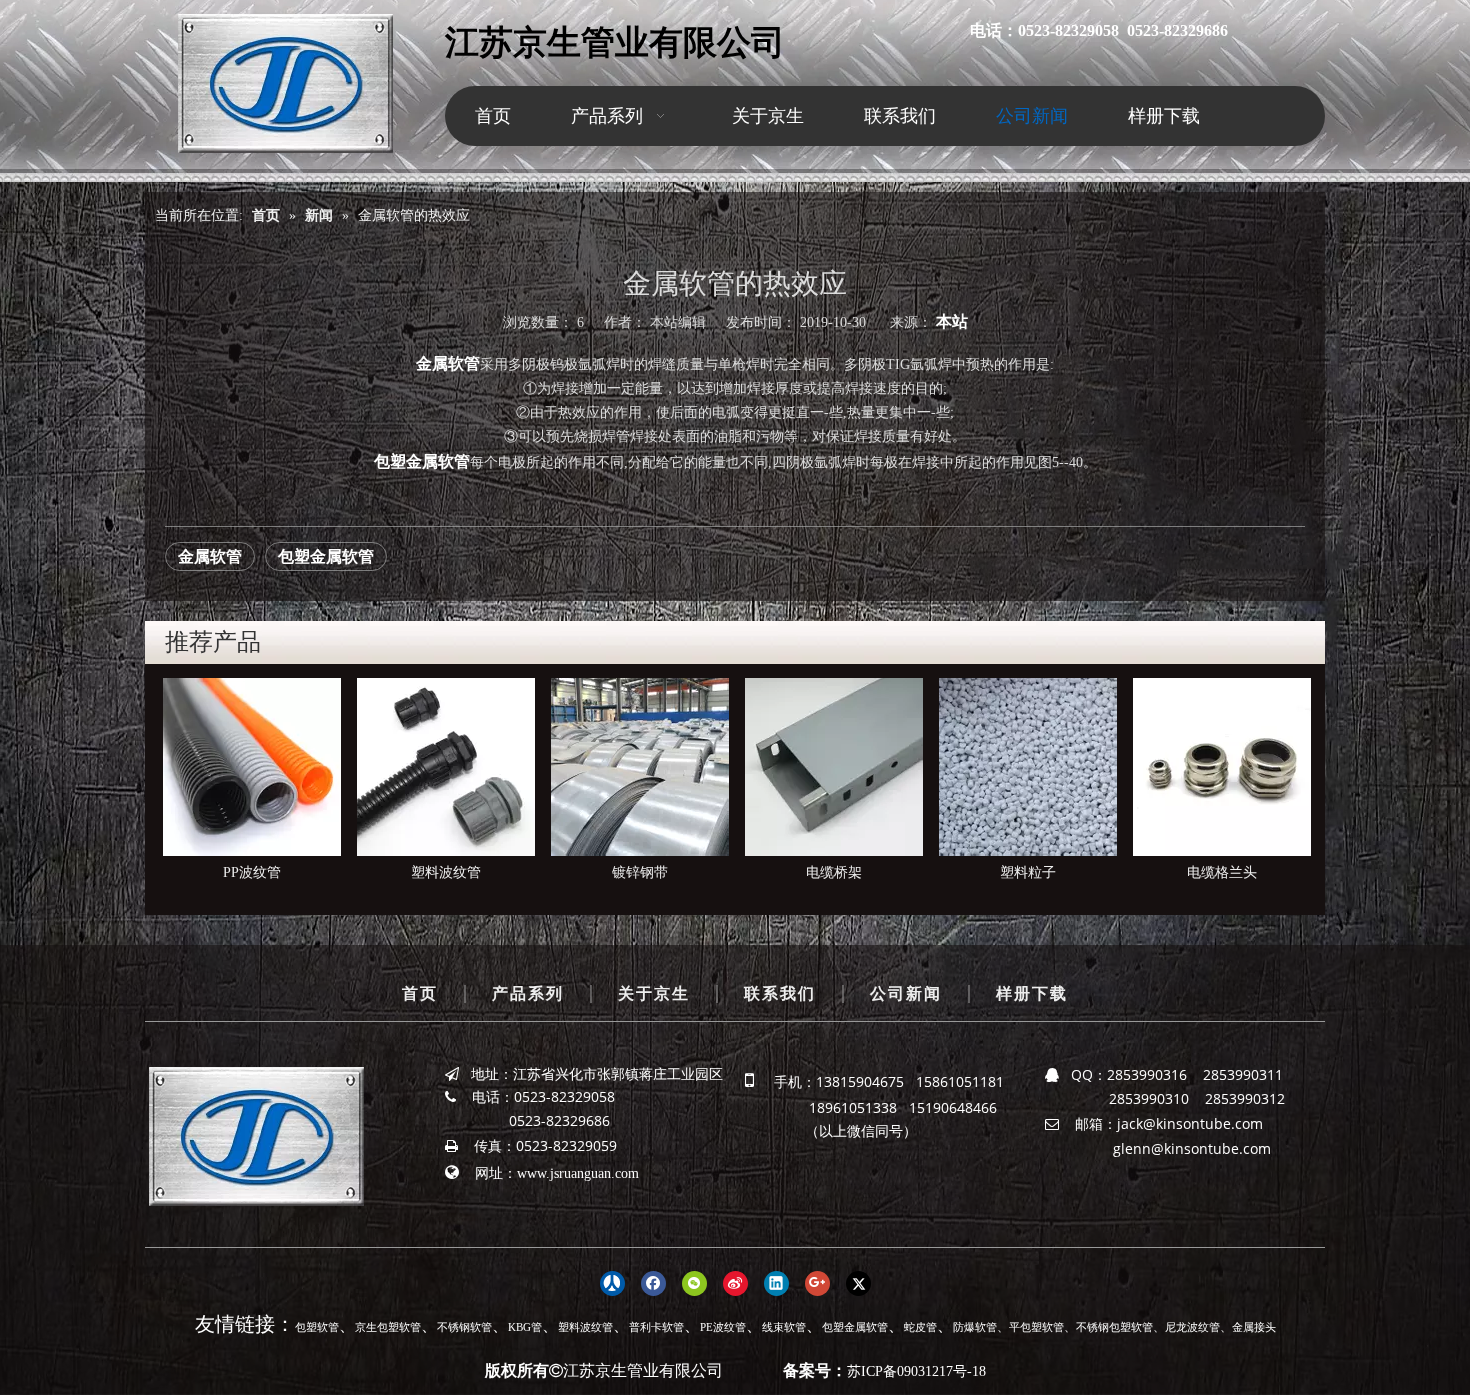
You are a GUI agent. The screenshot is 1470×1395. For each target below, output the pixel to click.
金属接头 (1254, 1327)
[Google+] (817, 1282)
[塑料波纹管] (252, 767)
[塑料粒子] (834, 767)
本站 (952, 321)
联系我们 (780, 993)
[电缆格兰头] (1028, 767)
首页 (420, 993)
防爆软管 (975, 1327)
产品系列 (528, 993)
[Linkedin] (776, 1282)
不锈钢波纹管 (1222, 872)
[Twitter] (858, 1282)
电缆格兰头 (1028, 872)
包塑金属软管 (326, 556)
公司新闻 (906, 993)
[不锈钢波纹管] (1222, 767)
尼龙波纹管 (1192, 1327)
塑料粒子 (834, 872)
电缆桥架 (640, 872)
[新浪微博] (735, 1282)
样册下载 (1032, 993)
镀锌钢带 (446, 872)
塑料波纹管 (252, 872)
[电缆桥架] (640, 767)
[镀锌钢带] (446, 767)
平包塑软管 (1036, 1327)
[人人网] (612, 1282)
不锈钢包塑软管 (1114, 1327)
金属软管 (210, 556)
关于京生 (654, 993)
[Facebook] (653, 1282)
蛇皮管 (920, 1327)
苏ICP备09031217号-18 (916, 1371)
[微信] (694, 1282)
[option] (252, 781)
